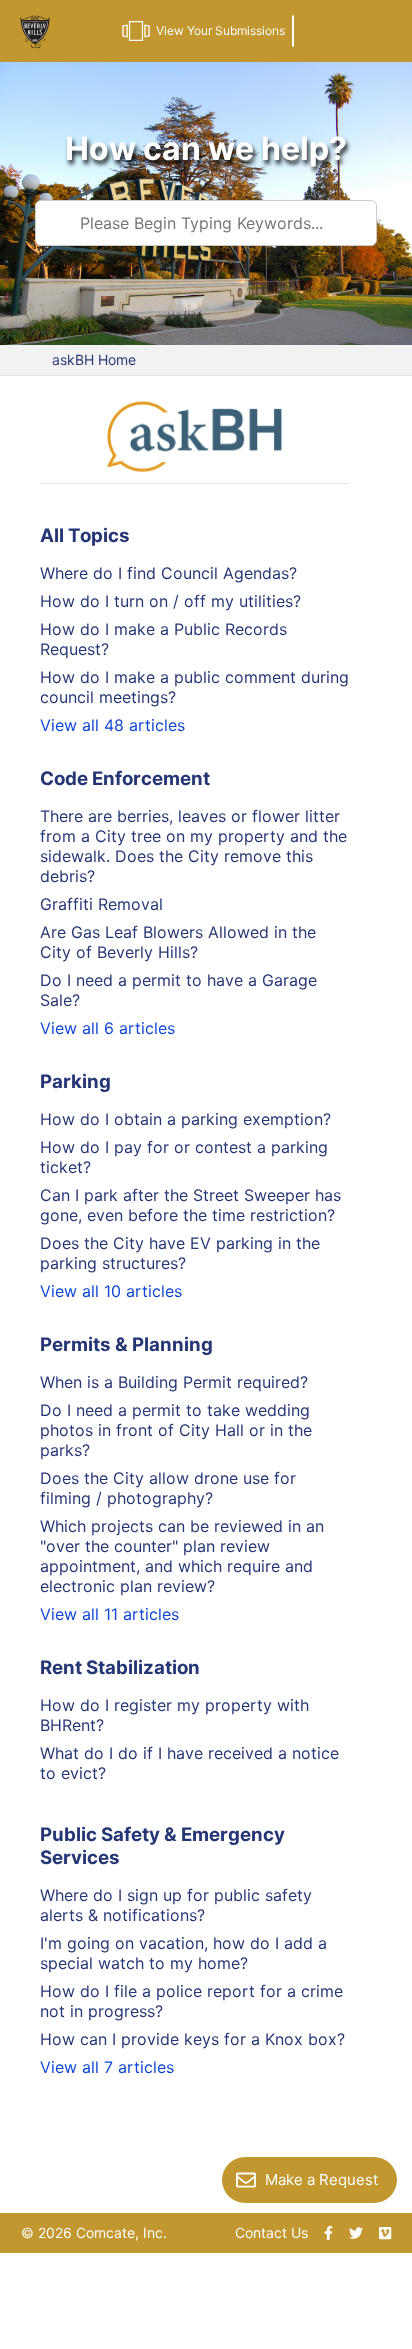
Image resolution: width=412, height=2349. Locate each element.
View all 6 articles (107, 1028)
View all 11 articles (109, 1614)
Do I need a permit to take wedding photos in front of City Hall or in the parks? (176, 1430)
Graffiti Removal (101, 904)
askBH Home (94, 359)
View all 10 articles (111, 1291)
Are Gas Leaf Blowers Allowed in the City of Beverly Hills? (178, 942)
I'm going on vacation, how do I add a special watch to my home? (183, 1953)
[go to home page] (35, 35)
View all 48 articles (112, 725)
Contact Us (271, 2232)
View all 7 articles (107, 2067)
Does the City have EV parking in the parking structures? (180, 1253)
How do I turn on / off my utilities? (170, 601)
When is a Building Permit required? (174, 1382)
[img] (328, 2233)
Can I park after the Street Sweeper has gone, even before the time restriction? (190, 1205)
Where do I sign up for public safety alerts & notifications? (176, 1905)
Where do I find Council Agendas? (168, 573)
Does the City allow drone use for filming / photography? (168, 1488)
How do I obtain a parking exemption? (185, 1119)
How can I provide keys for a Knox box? (192, 2039)
